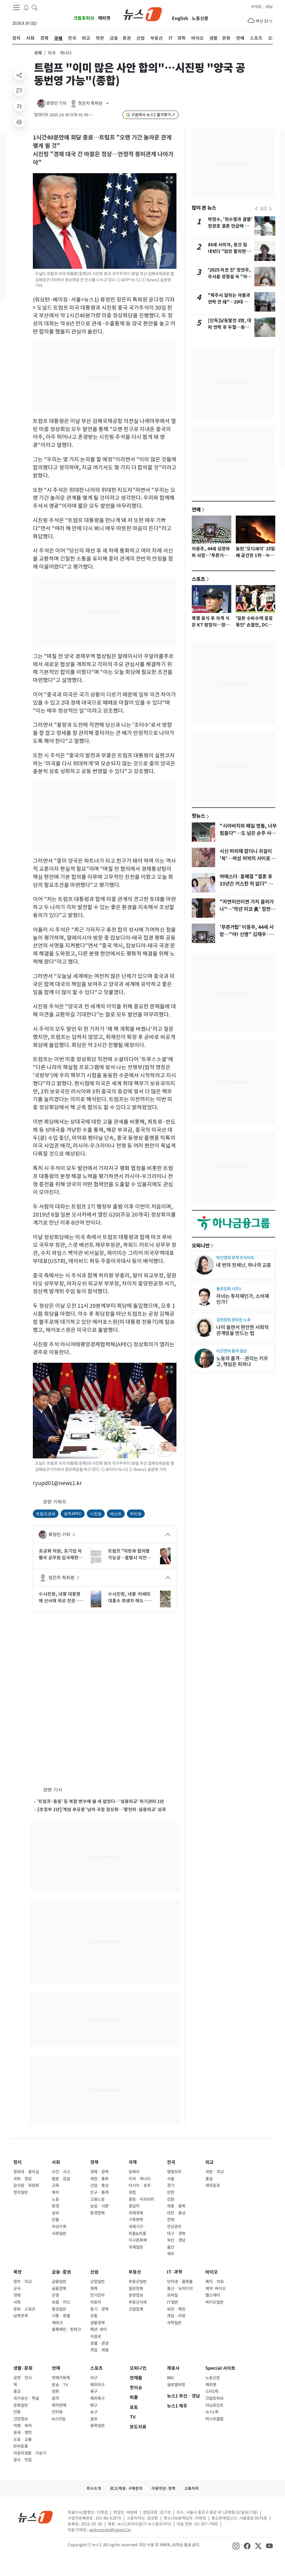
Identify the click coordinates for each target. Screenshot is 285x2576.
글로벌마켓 (176, 2385)
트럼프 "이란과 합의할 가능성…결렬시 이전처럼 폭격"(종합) (129, 1555)
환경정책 (97, 2213)
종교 (17, 2391)
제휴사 (173, 2368)
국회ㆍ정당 (23, 2179)
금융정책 (59, 2289)
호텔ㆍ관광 (99, 2343)
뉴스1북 (212, 2412)
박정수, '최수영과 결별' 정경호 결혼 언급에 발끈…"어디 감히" (230, 226)
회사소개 (94, 2488)
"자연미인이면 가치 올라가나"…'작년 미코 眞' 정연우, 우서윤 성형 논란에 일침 (248, 909)
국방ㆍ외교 (215, 2172)
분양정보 (136, 2295)
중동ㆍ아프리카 (141, 2199)
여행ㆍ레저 (23, 2426)
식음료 (96, 2336)
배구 (94, 2405)
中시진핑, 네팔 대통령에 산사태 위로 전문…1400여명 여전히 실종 (60, 1598)
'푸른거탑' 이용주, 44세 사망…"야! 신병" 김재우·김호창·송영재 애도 (247, 934)
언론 (17, 2412)
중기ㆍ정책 (99, 2309)
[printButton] (19, 122)
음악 (55, 2398)
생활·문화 (23, 2368)
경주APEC (73, 1514)
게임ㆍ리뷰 (176, 2316)
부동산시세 (138, 2302)
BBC (171, 2378)
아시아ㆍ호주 (140, 2185)
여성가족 (59, 2227)
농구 (94, 2412)
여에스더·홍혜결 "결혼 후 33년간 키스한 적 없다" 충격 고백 (248, 884)
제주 (171, 2254)
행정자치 (174, 2172)
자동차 (96, 2302)
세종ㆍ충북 (176, 2206)
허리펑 (136, 1514)
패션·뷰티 (99, 2329)
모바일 (172, 2295)
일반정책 (136, 2289)
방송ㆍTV (60, 2385)
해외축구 (97, 2398)
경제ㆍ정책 (99, 2172)
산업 (94, 2272)
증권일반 (59, 2309)
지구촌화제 (138, 2240)
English (180, 18)
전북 (171, 2220)
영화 (55, 2391)
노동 (55, 2199)
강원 (171, 2199)
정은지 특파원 (62, 1578)
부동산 (135, 2272)
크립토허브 (84, 18)
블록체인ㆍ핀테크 (66, 2329)
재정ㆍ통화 (99, 2179)
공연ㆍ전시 (23, 2378)
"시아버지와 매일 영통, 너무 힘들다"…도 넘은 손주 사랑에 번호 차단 (248, 833)
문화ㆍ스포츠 (24, 2309)
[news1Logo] (35, 2517)
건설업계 (136, 2309)
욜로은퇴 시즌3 (229, 1289)
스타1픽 (212, 2391)
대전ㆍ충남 (176, 2213)
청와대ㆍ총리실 (26, 2172)
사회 (56, 2162)
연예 (196, 509)
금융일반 (59, 2282)
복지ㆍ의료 (215, 2282)
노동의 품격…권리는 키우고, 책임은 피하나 (242, 1361)
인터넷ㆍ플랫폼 (180, 2282)
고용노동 (97, 2199)
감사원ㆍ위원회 (26, 2185)
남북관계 (21, 2316)
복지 (55, 2192)
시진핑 (96, 1514)
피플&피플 (137, 2234)
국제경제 (136, 2213)
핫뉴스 (198, 816)
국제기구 (136, 2227)
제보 (269, 7)
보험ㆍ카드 (61, 2302)
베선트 (116, 1514)
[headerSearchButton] (35, 7)
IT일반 (173, 2302)
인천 (171, 2192)
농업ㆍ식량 (99, 2206)
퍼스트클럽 (214, 2419)
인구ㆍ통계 (99, 2192)
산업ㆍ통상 (99, 2185)
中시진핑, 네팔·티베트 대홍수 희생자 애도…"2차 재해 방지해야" (130, 1598)
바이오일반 (214, 2302)
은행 (55, 2295)
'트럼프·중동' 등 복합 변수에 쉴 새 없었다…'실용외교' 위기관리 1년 (101, 1801)
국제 (38, 53)
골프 (94, 2419)
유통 (94, 2316)
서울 (171, 2179)
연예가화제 (61, 2378)
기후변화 (136, 2220)
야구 (94, 2378)
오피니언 (201, 1245)
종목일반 (97, 2426)
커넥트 (256, 7)
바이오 (212, 2272)
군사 (17, 2289)
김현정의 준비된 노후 (233, 1320)
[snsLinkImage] (236, 2545)
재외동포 (213, 2185)
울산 (171, 2247)
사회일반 (59, 2234)
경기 (171, 2185)
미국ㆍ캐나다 (140, 2179)
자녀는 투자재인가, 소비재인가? (243, 1299)
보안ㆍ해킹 (176, 2309)
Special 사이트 (220, 2368)
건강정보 (21, 2419)
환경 (55, 2206)
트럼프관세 (46, 1514)
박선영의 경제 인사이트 (235, 1258)
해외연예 (59, 2405)
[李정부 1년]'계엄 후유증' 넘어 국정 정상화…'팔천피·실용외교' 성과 (102, 1809)
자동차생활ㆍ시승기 (30, 2453)
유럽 (132, 2192)
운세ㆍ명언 (23, 2433)
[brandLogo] (143, 14)
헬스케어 (213, 2295)
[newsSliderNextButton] (270, 209)
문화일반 (21, 2405)
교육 (55, 2185)
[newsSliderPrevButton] (256, 209)
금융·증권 (61, 2272)
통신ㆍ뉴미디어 (180, 2289)
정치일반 (21, 2192)
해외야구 (97, 2385)
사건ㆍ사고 (61, 2172)
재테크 (57, 2323)
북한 (18, 2272)
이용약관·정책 (163, 2488)
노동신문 (200, 18)
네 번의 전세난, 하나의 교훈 (244, 1265)
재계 (94, 2289)
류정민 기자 (59, 1535)
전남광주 (174, 2227)
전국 (171, 2162)
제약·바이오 (216, 2289)
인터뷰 (57, 2412)
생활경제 (97, 2323)
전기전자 (97, 2295)
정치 (18, 2162)
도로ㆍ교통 (23, 2440)
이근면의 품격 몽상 (232, 1351)
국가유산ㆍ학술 (26, 2398)
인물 (55, 2220)
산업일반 (97, 2282)
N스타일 (59, 2419)
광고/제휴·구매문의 (126, 2488)
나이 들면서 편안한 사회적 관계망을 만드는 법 (242, 1330)
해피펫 (104, 18)
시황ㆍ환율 (61, 2316)
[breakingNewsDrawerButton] (26, 7)
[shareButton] (19, 75)
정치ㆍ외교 (23, 2282)
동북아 (134, 2172)
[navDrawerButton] (16, 8)
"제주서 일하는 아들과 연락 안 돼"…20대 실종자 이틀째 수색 (229, 302)
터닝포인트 (214, 2405)
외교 (210, 2162)
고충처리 (191, 2488)
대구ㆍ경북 (176, 2234)
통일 (209, 2179)
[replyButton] (19, 91)
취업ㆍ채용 (99, 2350)
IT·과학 (175, 2272)
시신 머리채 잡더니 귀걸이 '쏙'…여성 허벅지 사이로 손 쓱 (248, 859)
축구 (94, 2391)
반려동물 (21, 2446)
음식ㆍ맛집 (23, 2460)
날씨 (55, 2213)
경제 (94, 2162)
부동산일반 (138, 2282)
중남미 (134, 2206)
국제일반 (136, 2247)
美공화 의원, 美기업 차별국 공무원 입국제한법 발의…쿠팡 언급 (61, 1555)
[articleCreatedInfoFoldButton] (91, 115)
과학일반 (174, 2323)
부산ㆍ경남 (176, 2240)
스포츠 (198, 579)
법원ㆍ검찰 (61, 2179)
